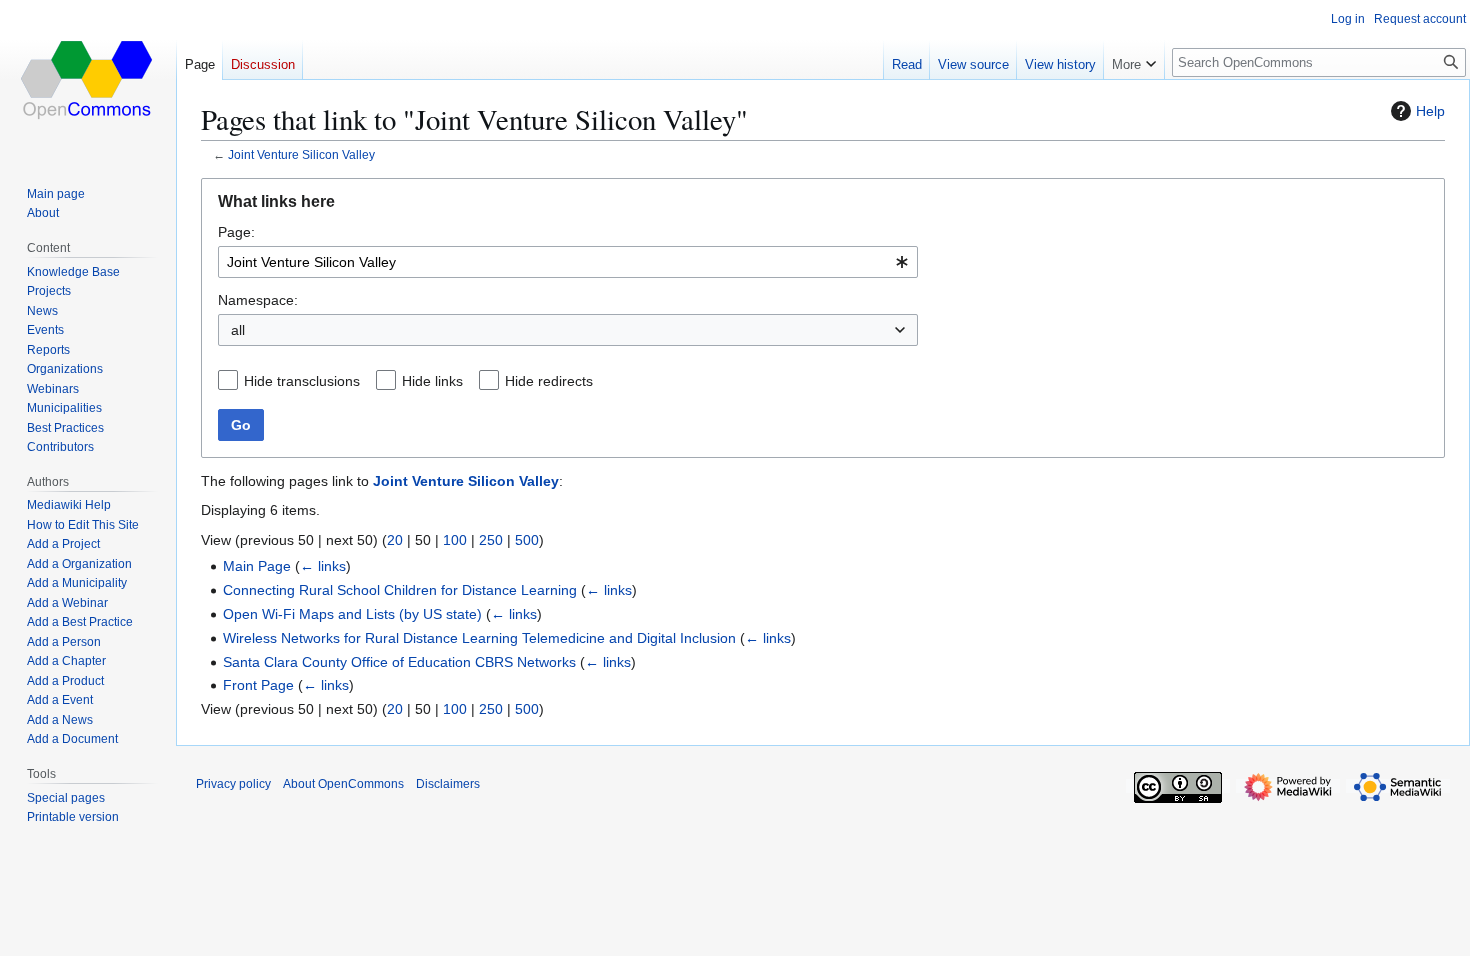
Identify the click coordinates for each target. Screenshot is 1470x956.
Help (1430, 111)
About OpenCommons (343, 784)
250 (491, 540)
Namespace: (258, 300)
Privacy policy (233, 784)
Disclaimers (448, 784)
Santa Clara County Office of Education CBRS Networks (399, 662)
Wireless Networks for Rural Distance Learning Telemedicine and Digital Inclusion (479, 638)
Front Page (258, 685)
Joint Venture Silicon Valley (301, 154)
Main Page (257, 566)
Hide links (432, 381)
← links (323, 566)
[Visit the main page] (88, 80)
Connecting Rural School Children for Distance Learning (400, 590)
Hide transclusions (302, 381)
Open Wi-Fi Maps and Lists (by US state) (352, 614)
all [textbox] (238, 330)
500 (527, 540)
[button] (1134, 60)
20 (395, 540)
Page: (236, 232)
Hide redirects (549, 381)
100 (455, 540)
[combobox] (568, 262)
